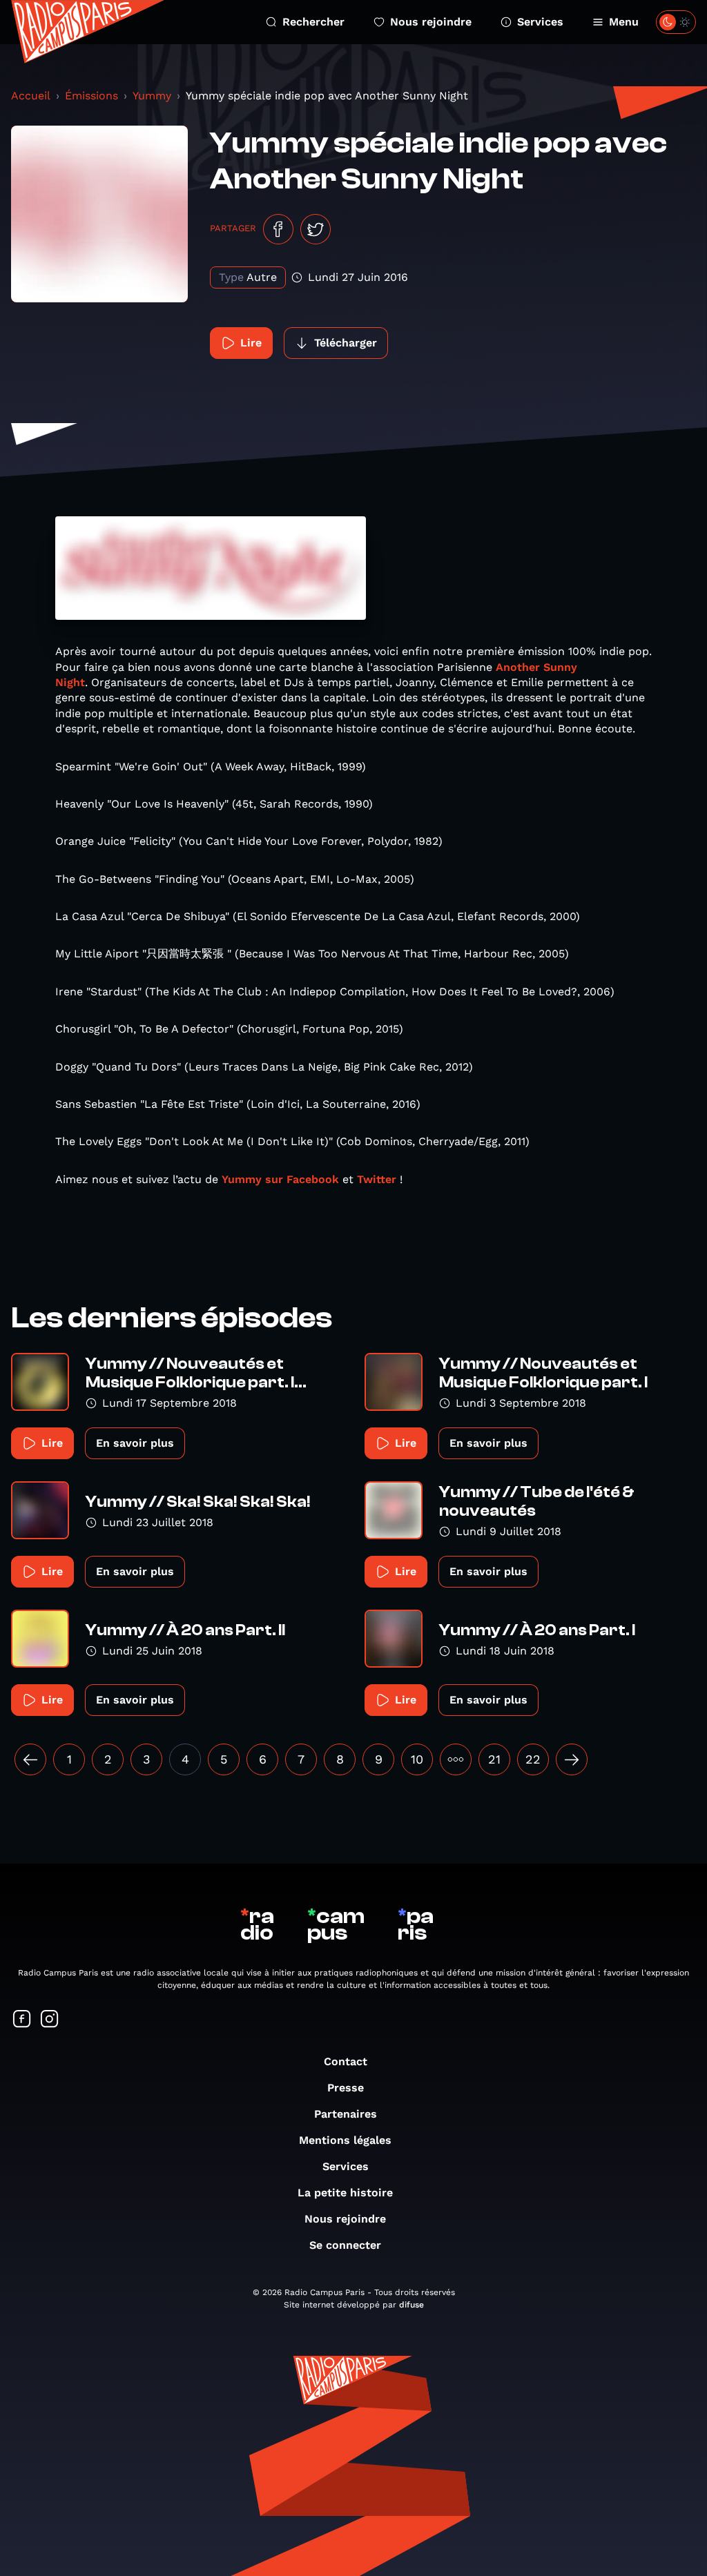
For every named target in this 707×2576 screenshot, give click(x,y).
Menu (624, 22)
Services (540, 22)
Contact (346, 2061)
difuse (411, 2305)
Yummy (152, 96)
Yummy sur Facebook (282, 1179)
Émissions (91, 96)
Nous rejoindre (431, 22)
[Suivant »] (572, 1759)
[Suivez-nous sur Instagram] (50, 2020)
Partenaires (346, 2114)
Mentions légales (345, 2140)
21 (494, 1759)
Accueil (31, 96)
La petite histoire (345, 2193)
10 (417, 1759)
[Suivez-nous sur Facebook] (22, 2020)
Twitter (377, 1179)
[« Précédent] (30, 1759)
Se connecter (345, 2245)
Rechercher (313, 22)
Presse (346, 2088)
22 (533, 1759)
